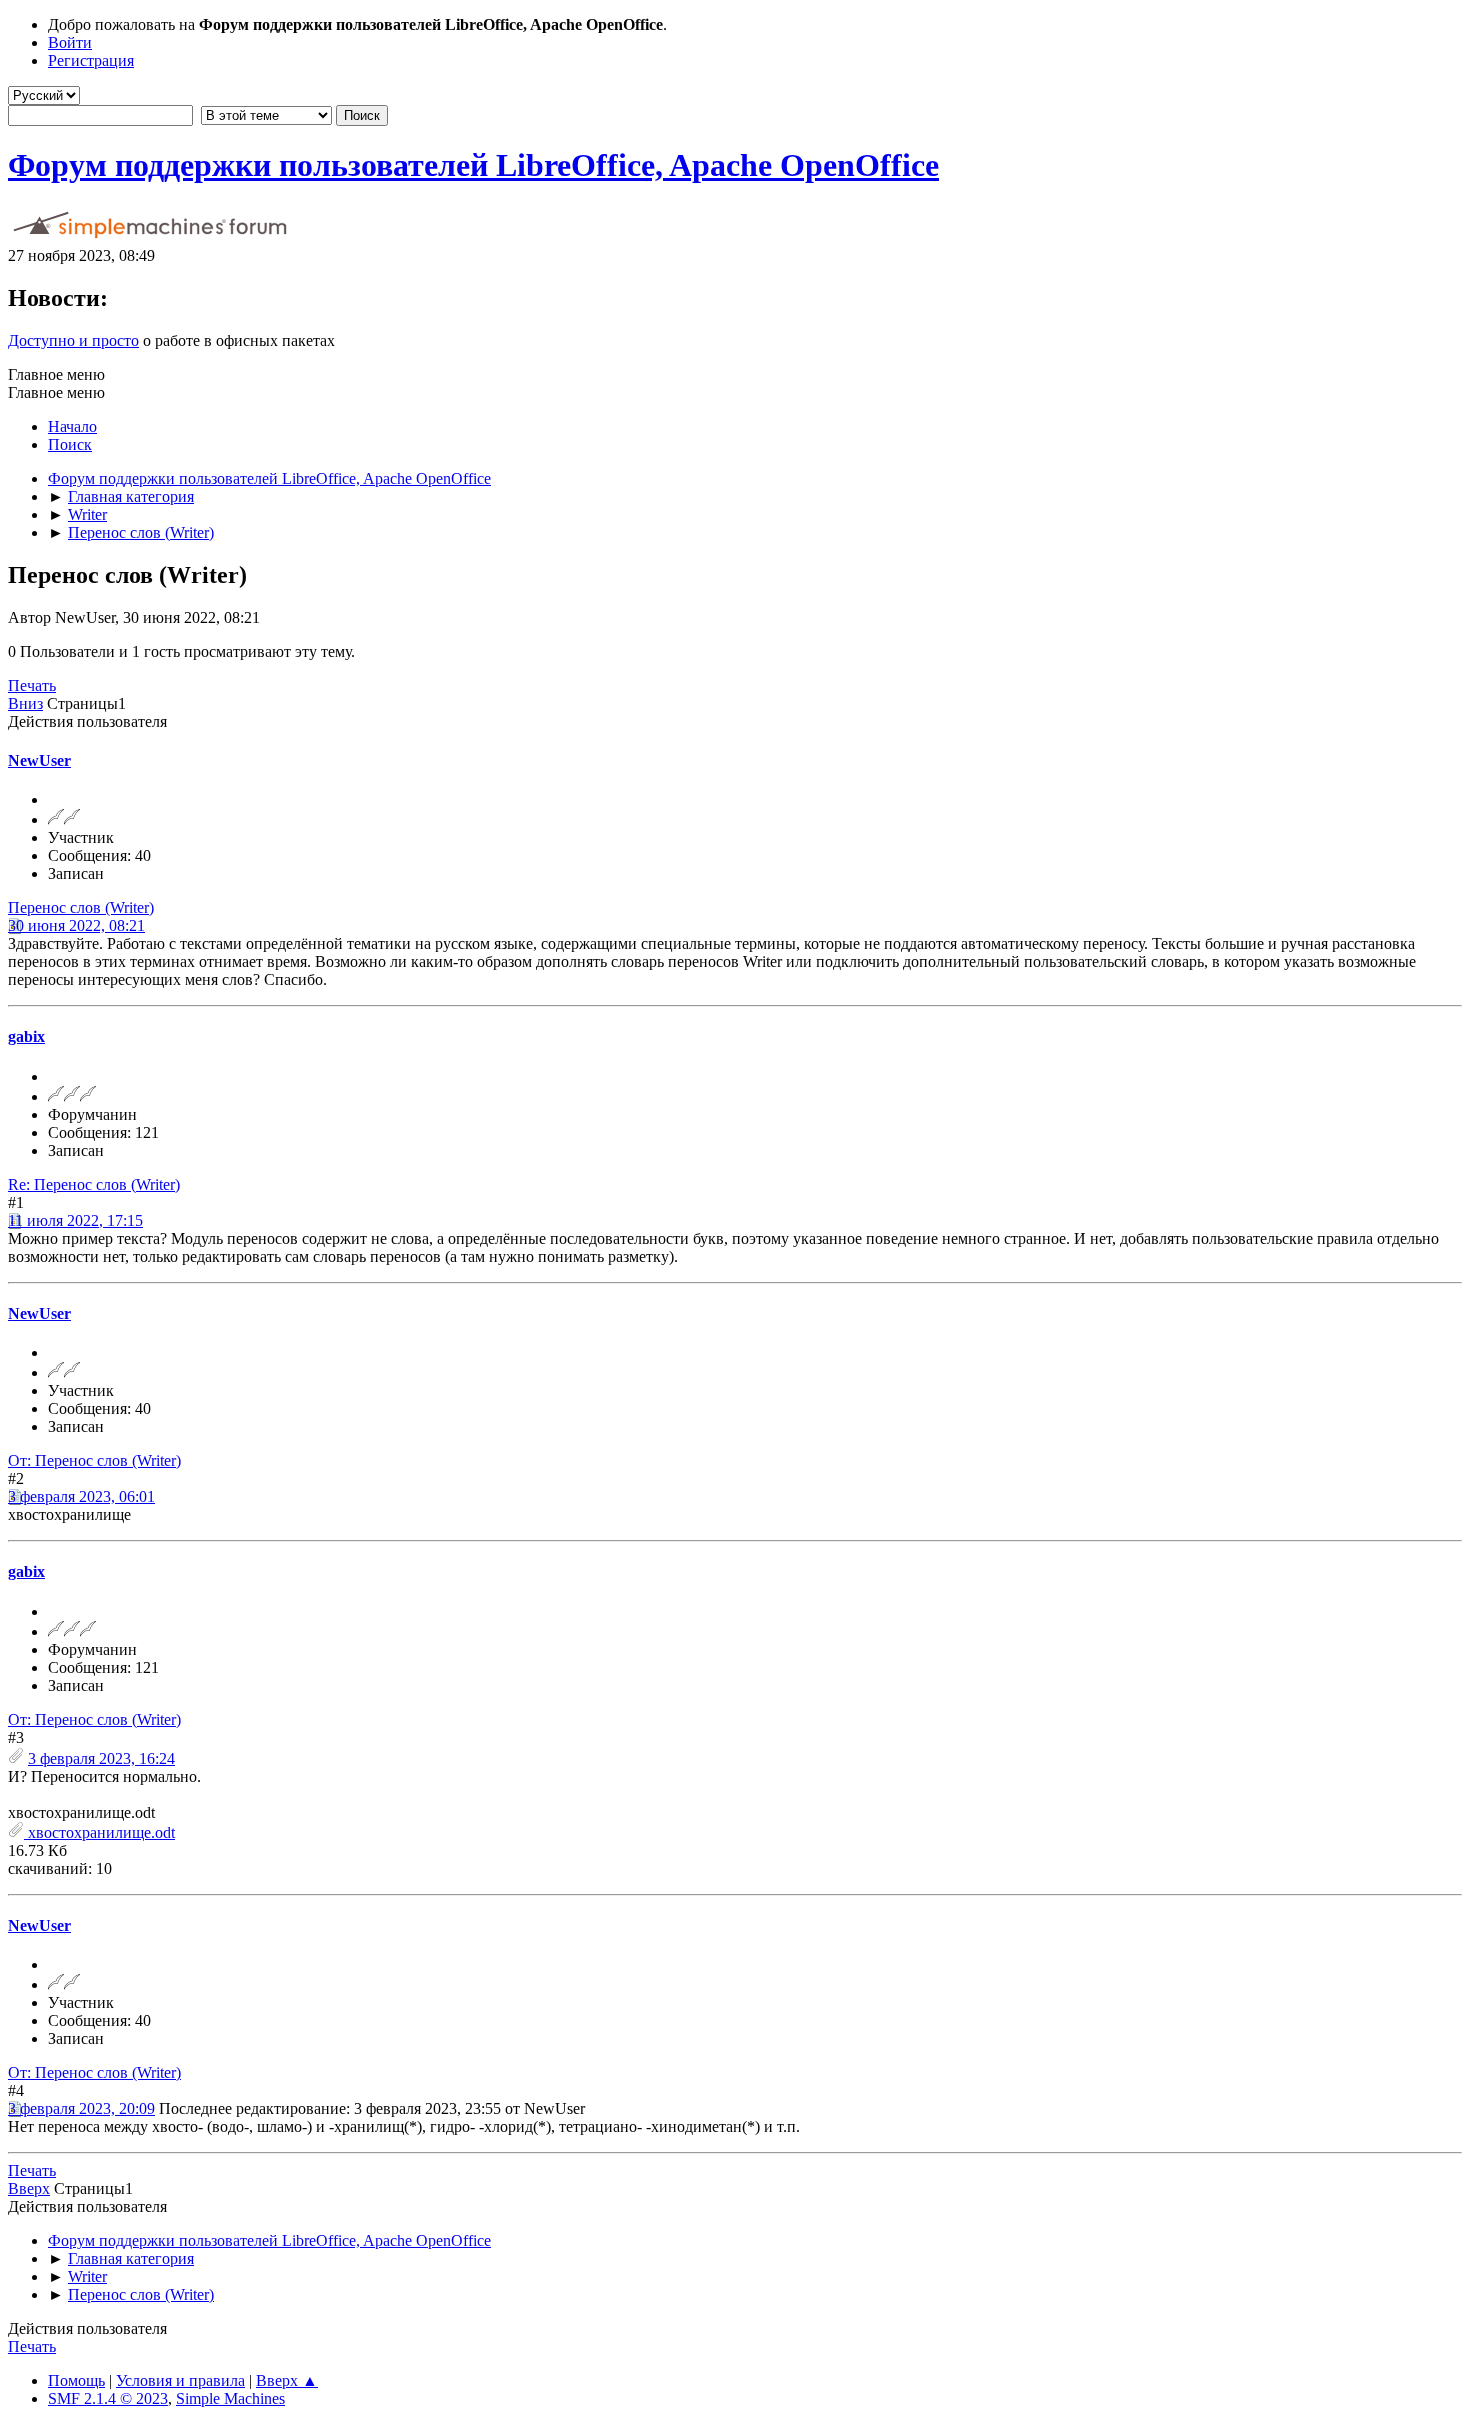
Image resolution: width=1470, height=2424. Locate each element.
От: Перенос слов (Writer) (94, 1460)
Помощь (76, 2380)
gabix (26, 1036)
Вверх (29, 2188)
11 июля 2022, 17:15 (75, 1220)
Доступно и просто (73, 340)
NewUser (39, 760)
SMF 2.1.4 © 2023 (108, 2398)
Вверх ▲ (287, 2380)
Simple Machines (230, 2398)
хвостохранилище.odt (99, 1832)
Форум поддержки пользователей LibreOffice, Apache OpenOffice (473, 165)
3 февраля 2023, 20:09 (81, 2108)
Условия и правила (180, 2380)
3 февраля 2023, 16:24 (101, 1758)
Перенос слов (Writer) (81, 907)
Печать (32, 685)
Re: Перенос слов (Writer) (94, 1184)
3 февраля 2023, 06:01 (81, 1496)
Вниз (25, 703)
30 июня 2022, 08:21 (76, 925)
